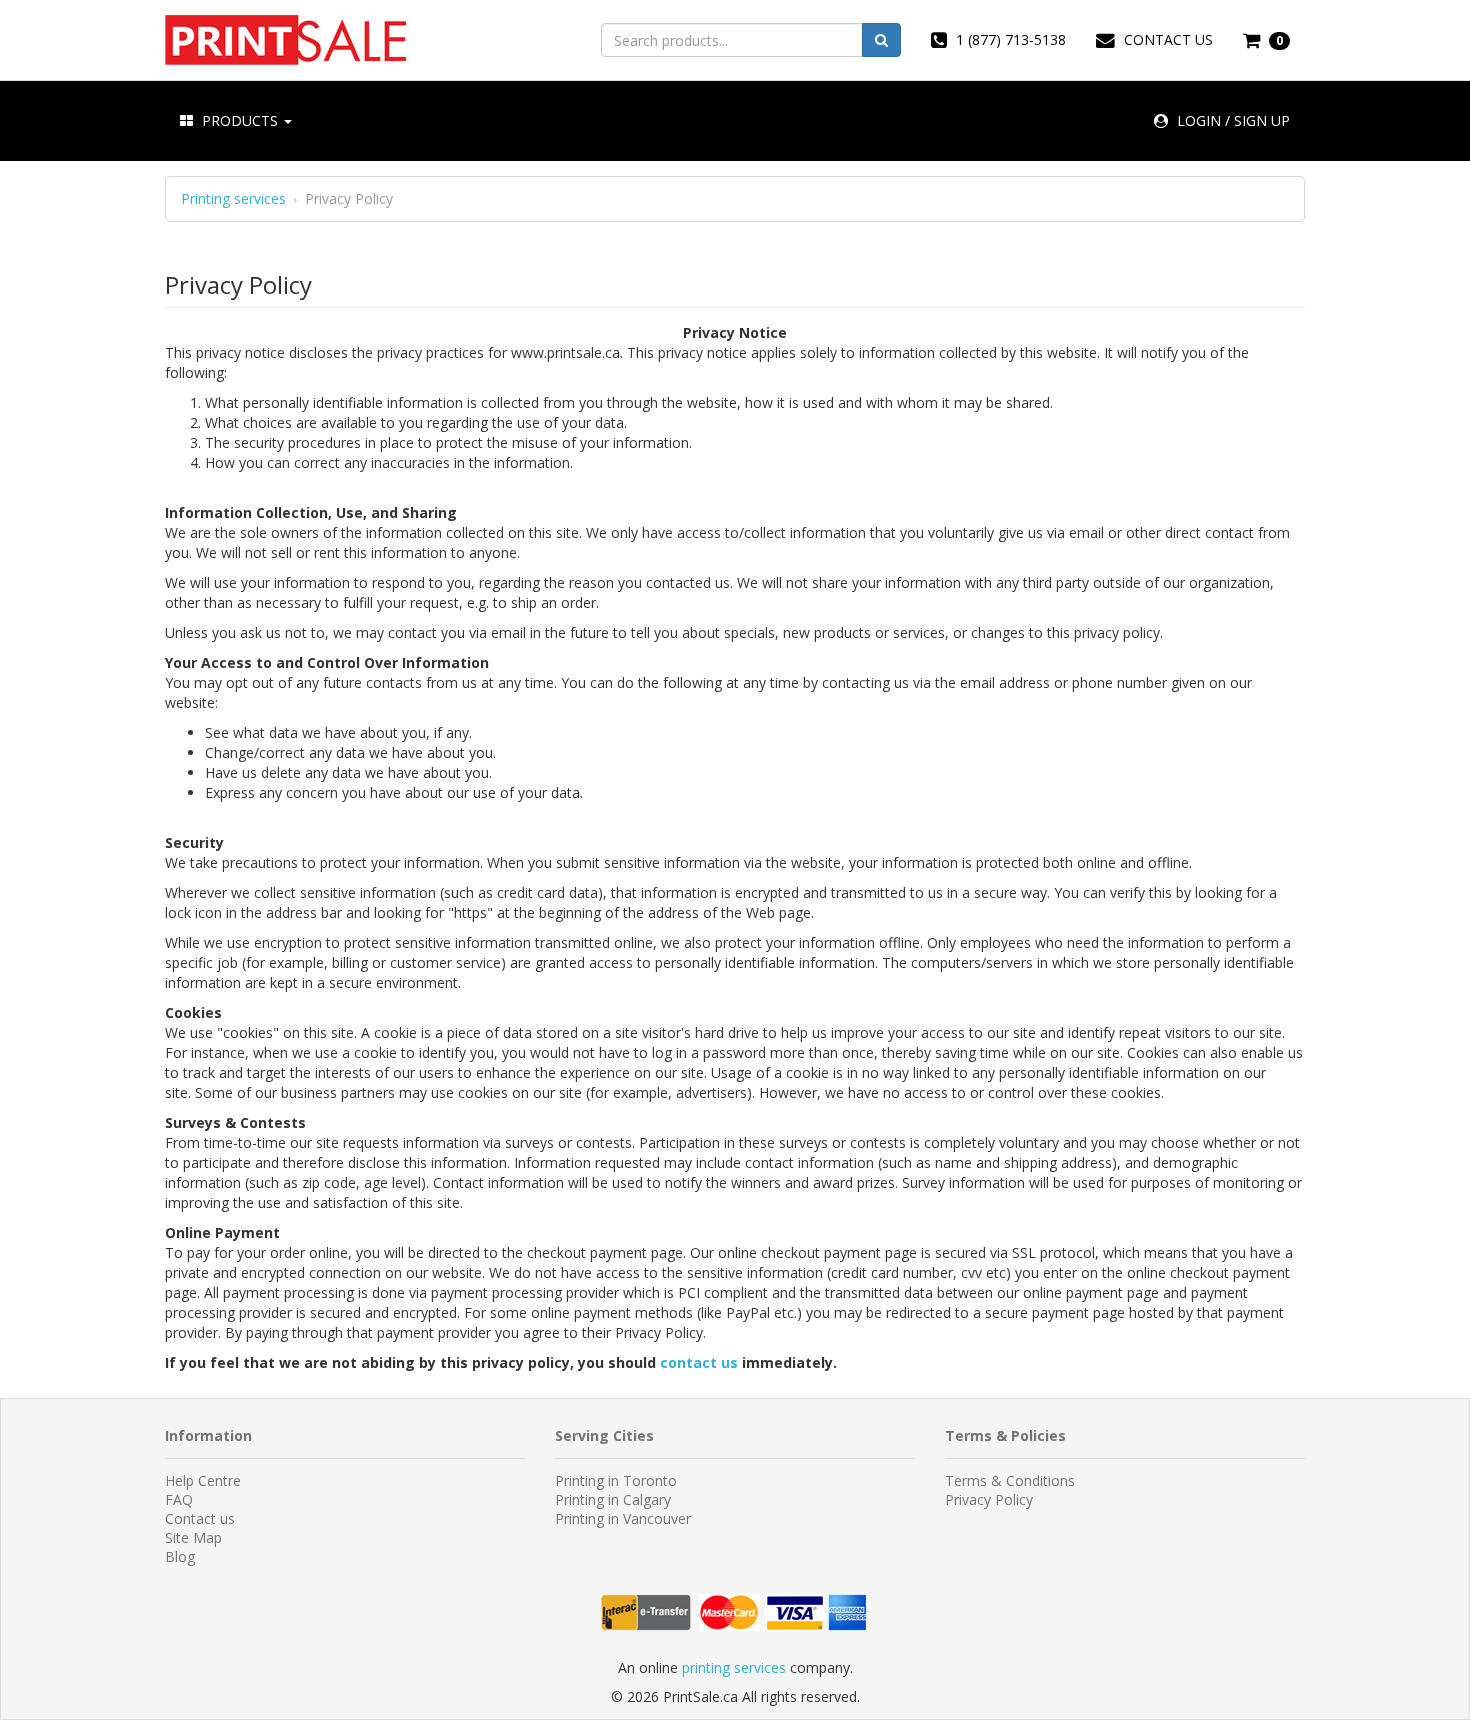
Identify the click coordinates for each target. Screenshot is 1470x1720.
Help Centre (203, 1480)
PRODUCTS (240, 120)
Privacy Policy (989, 1499)
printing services (734, 1667)
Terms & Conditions (1010, 1480)
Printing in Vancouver (623, 1518)
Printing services (233, 199)
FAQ (179, 1499)
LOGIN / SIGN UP (1231, 120)
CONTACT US (1166, 39)
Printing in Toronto (616, 1480)
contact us (699, 1362)
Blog (180, 1556)
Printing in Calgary (613, 1499)
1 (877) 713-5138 (1009, 39)
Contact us (200, 1518)
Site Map (193, 1537)
